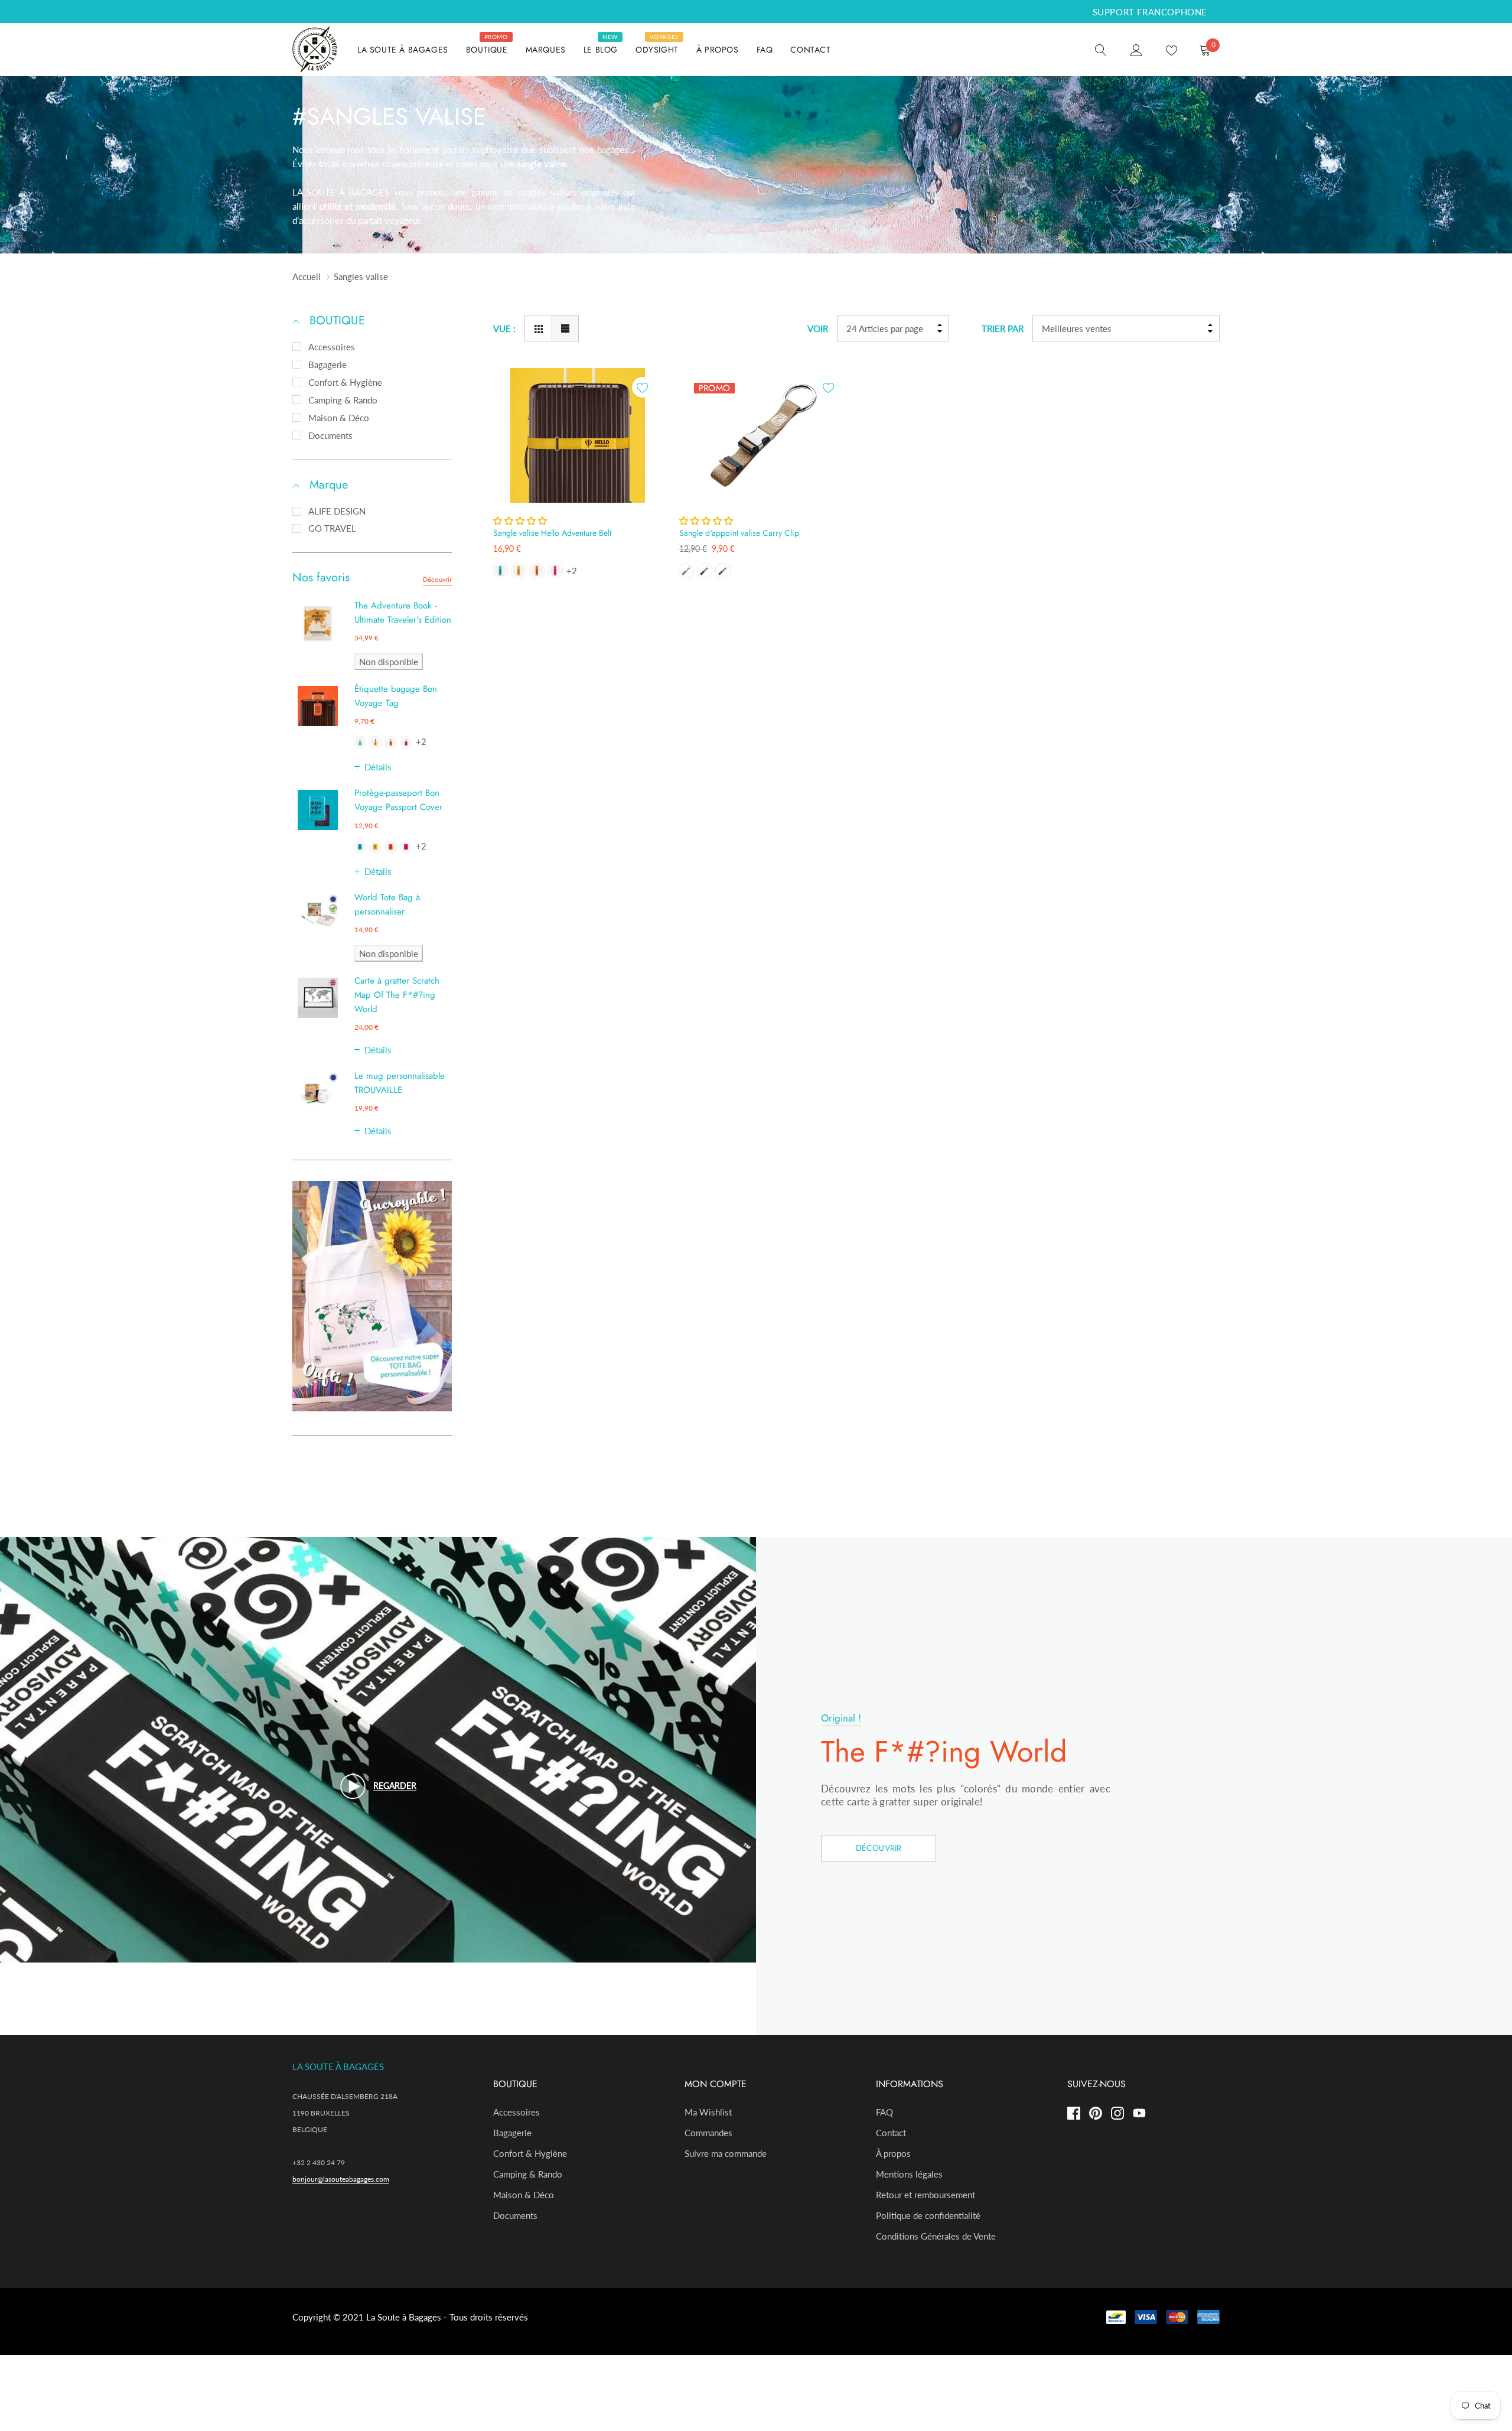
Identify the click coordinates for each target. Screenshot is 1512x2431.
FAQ (765, 50)
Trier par (1003, 328)
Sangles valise (361, 276)
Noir (705, 571)
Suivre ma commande (726, 2153)
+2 (421, 741)
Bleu (360, 742)
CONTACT (810, 50)
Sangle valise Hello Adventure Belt (552, 533)
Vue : (504, 328)
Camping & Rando (343, 400)
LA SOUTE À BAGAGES (403, 50)
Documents (330, 435)
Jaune (375, 742)
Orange (391, 742)
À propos (893, 2153)
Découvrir (437, 580)
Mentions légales (909, 2174)
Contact (891, 2133)
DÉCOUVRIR (879, 1848)
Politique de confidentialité (928, 2215)
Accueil (307, 276)
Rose (406, 742)
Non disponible (389, 662)
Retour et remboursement (926, 2195)
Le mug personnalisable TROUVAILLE (400, 1083)
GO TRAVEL (332, 528)
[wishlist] (642, 387)
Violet (723, 571)
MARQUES (546, 50)
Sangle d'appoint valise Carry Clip (739, 533)
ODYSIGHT (657, 50)
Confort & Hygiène (345, 382)
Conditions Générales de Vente (936, 2236)
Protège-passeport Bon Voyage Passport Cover (398, 800)
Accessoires (332, 347)
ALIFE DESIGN (337, 511)
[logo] (316, 50)
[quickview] (642, 417)
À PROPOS (718, 50)
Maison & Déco (339, 418)
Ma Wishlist (708, 2112)
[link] (1101, 49)
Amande (686, 571)
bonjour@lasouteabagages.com (341, 2179)
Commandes (708, 2133)
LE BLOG (601, 50)
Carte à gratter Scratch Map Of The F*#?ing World (397, 995)
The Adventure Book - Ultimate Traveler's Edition (403, 613)
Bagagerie (328, 365)
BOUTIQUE (487, 50)
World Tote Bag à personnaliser (387, 904)
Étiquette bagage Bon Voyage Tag (396, 696)
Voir (818, 328)
